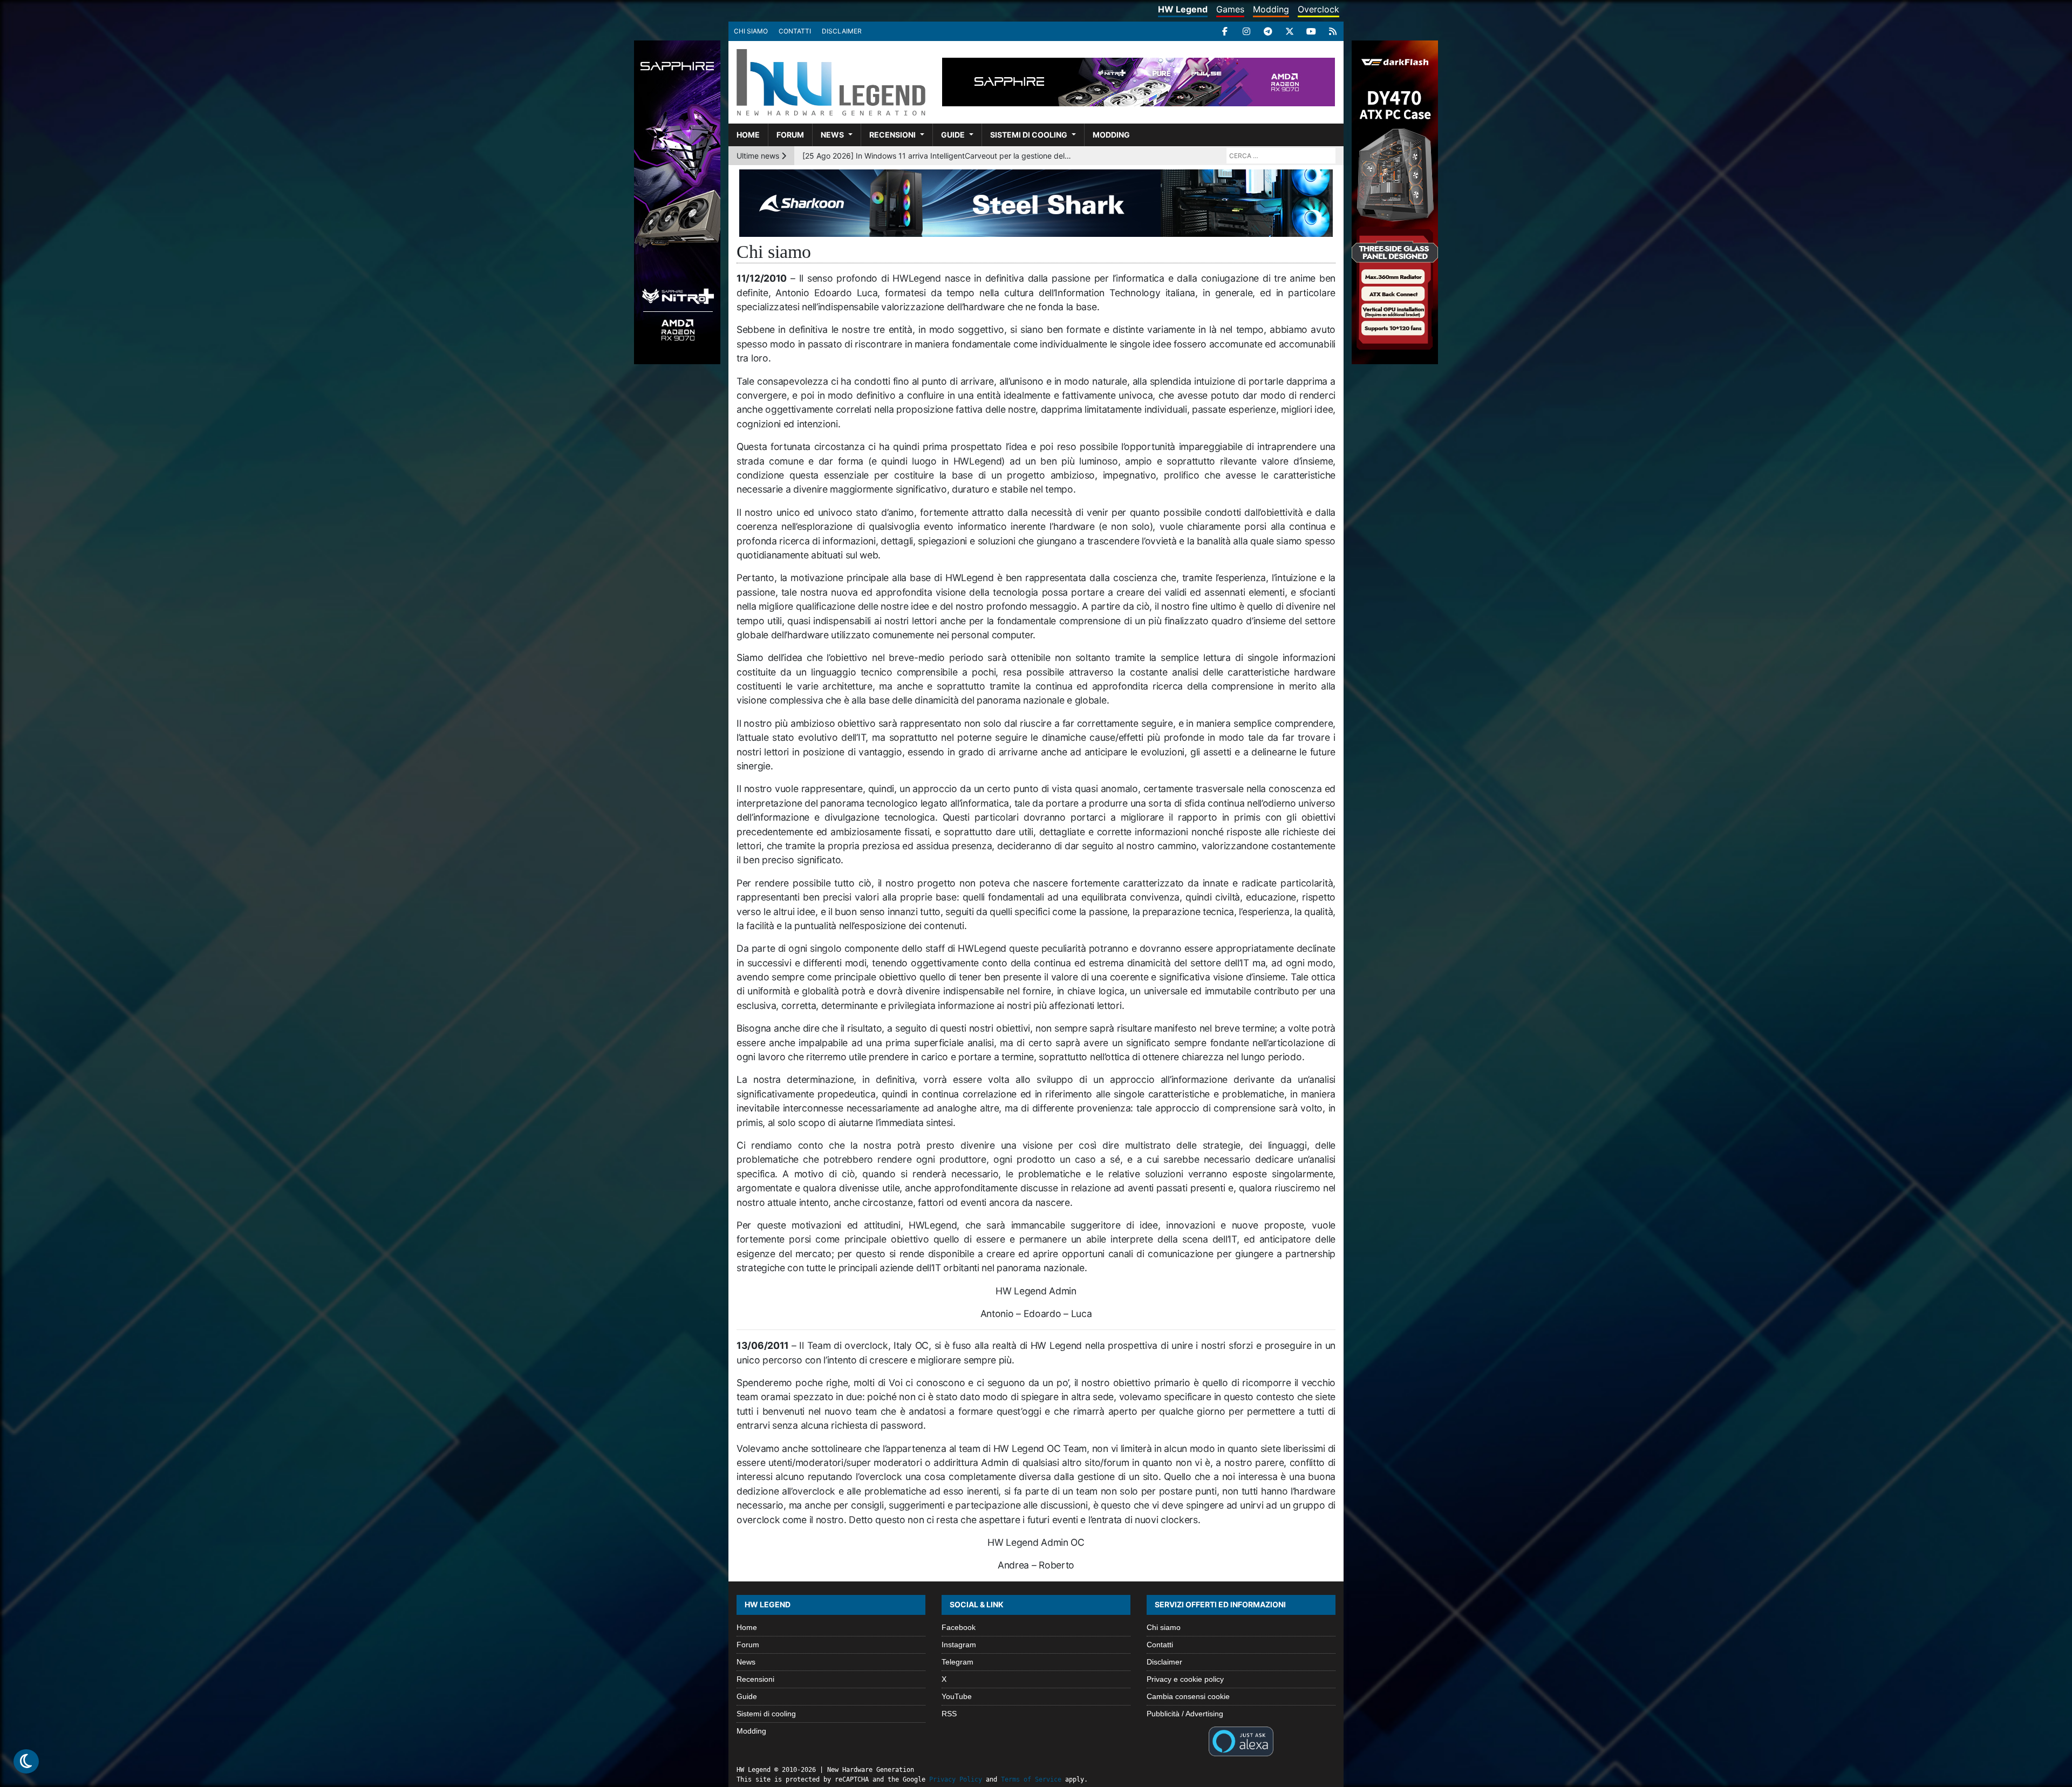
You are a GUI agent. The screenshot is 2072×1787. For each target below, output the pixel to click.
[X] (1290, 31)
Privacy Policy (956, 1779)
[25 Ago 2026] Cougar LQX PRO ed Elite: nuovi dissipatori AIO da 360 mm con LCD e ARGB (937, 156)
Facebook (959, 1627)
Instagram (959, 1645)
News (832, 135)
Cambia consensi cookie (1188, 1696)
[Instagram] (1246, 31)
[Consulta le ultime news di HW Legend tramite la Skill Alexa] (1241, 1740)
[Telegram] (1268, 31)
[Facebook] (1225, 31)
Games (1230, 9)
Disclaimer (842, 31)
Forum (790, 135)
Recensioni (892, 135)
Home (748, 135)
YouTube (957, 1696)
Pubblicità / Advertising (1185, 1714)
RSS (949, 1714)
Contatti (795, 31)
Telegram (957, 1662)
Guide (953, 135)
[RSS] (1333, 31)
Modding (1271, 9)
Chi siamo (751, 31)
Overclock (1318, 9)
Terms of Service (1031, 1779)
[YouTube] (1311, 31)
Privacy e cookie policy (1185, 1679)
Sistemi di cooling (1029, 135)
